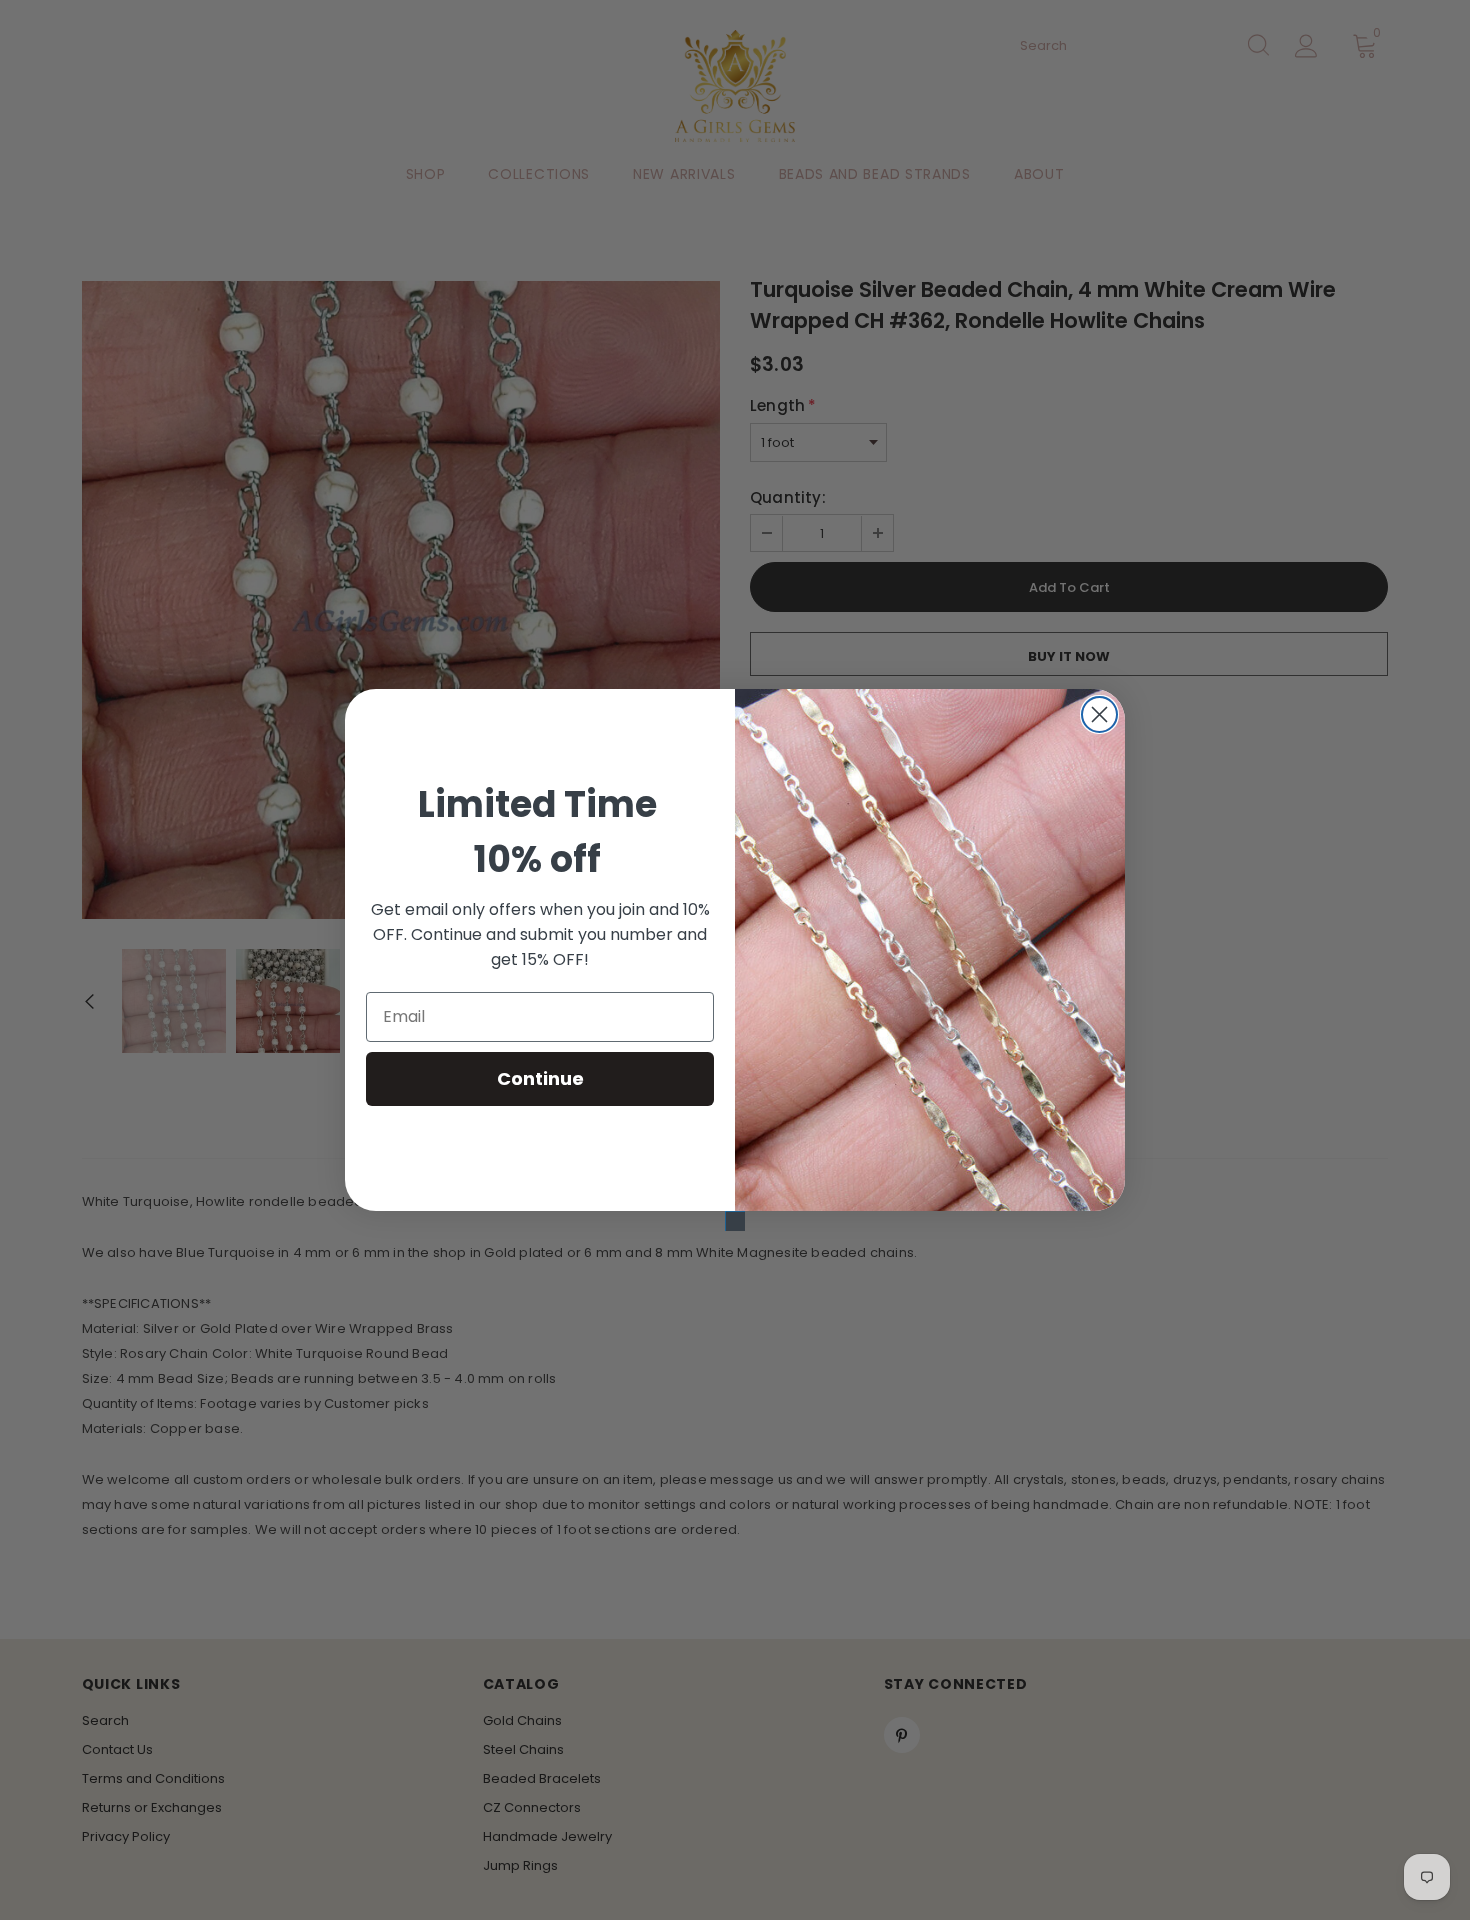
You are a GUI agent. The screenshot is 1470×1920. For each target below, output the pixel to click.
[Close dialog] (1099, 714)
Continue (540, 1078)
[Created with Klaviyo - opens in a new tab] (735, 1221)
